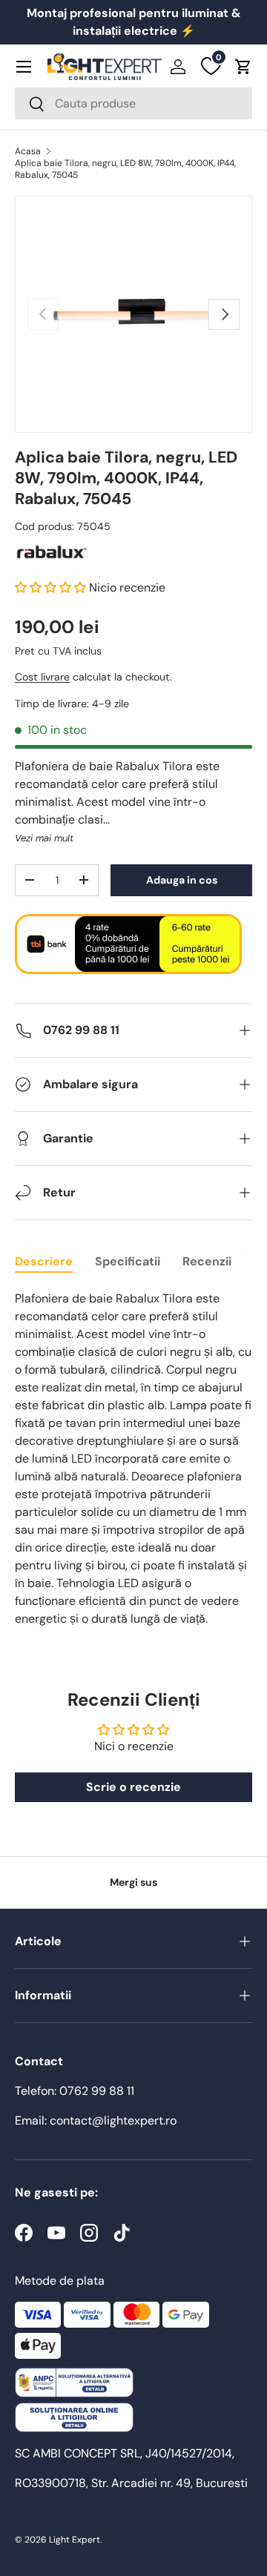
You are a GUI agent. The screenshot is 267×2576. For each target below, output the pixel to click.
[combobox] (133, 103)
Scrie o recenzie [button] (133, 1787)
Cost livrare (42, 677)
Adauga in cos (182, 880)
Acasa (28, 151)
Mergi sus (133, 1882)
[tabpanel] (133, 1459)
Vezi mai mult (44, 838)
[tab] (44, 1261)
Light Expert (75, 2540)
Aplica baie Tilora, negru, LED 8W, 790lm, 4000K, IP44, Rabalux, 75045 (125, 169)
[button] (243, 67)
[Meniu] (24, 67)
